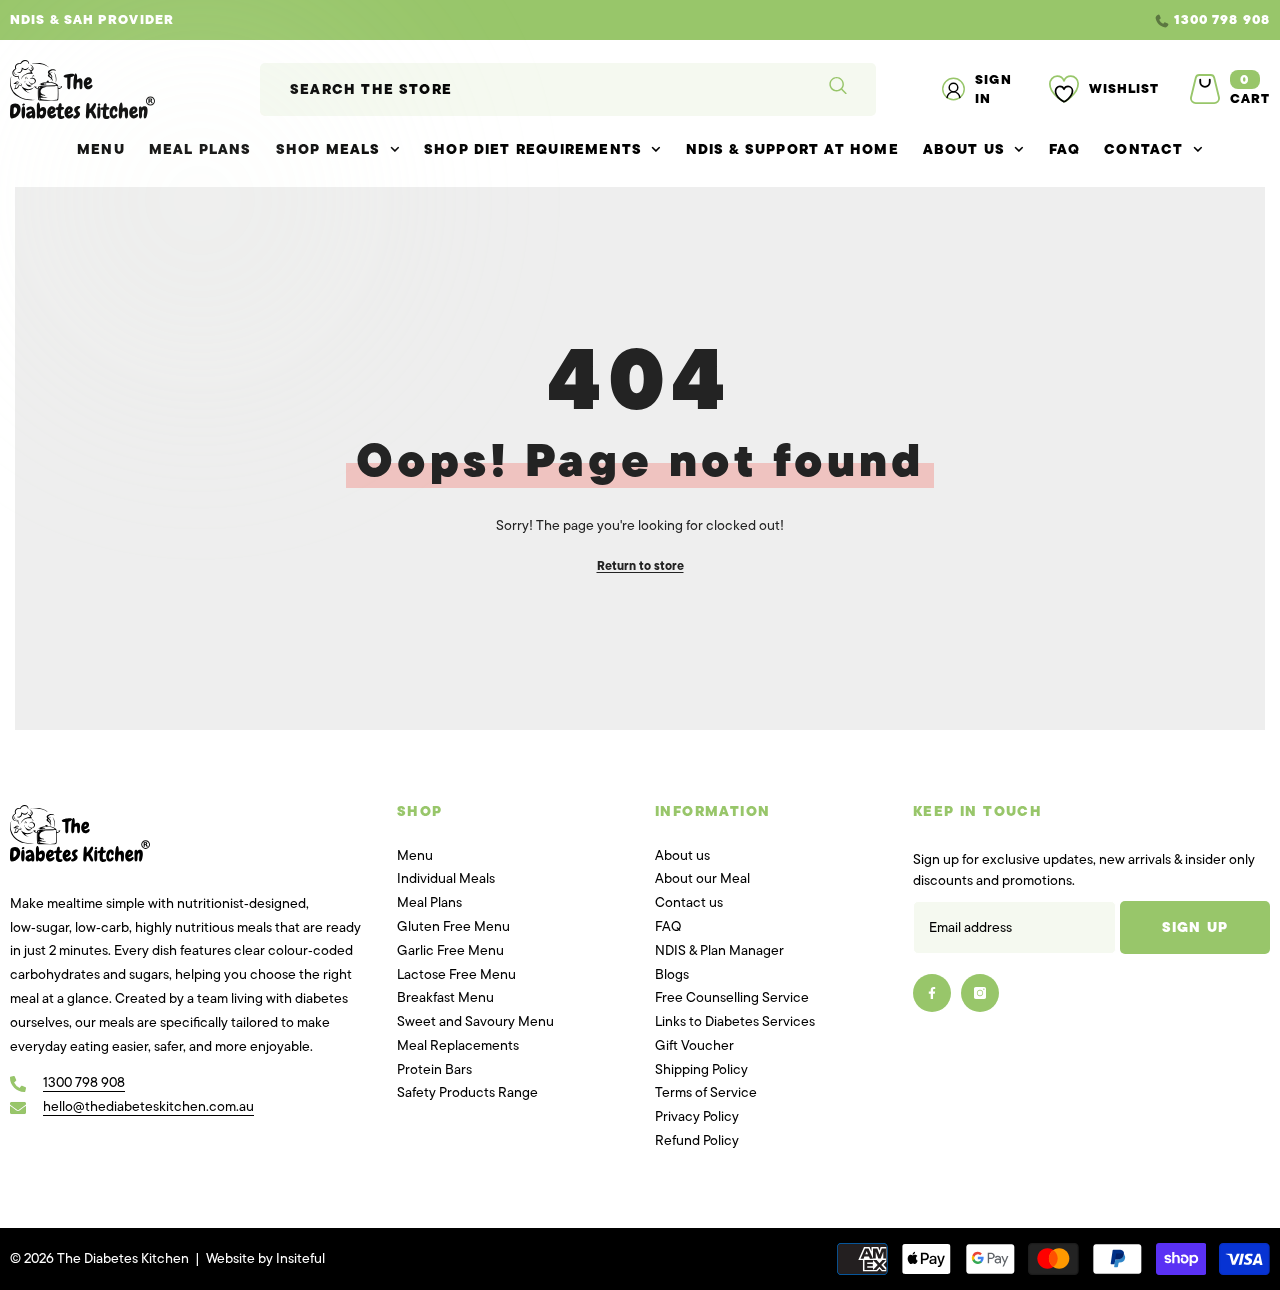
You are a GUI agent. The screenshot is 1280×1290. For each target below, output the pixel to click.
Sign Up (1195, 927)
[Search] (568, 89)
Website (230, 1258)
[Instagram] (980, 993)
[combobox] (529, 89)
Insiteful (300, 1258)
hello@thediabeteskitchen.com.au (148, 1106)
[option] (640, 20)
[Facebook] (932, 993)
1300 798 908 (1222, 19)
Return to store (640, 566)
